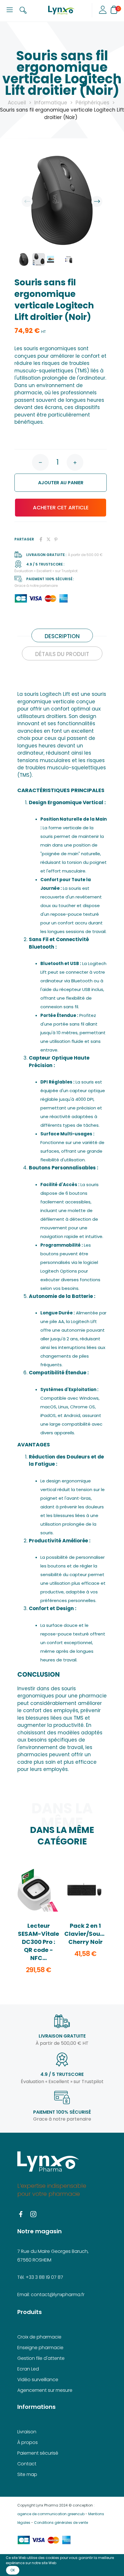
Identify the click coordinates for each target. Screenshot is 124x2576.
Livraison (27, 2432)
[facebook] (21, 2215)
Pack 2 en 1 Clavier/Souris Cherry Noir (86, 1934)
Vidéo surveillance (38, 2380)
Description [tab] (62, 636)
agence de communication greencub (51, 2514)
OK (13, 2570)
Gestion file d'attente (41, 2358)
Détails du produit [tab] (62, 654)
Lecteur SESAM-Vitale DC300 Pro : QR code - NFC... (38, 1942)
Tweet (48, 539)
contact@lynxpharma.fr (58, 2295)
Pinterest (56, 539)
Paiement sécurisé (38, 2453)
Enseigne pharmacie (40, 2348)
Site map (27, 2474)
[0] (114, 10)
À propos (28, 2442)
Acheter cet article (61, 507)
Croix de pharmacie (39, 2337)
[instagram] (33, 2215)
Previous (27, 201)
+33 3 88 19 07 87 (44, 2277)
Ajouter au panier (53, 483)
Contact (27, 2464)
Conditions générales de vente (61, 2523)
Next (97, 201)
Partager (41, 539)
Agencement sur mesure (45, 2390)
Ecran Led (28, 2369)
